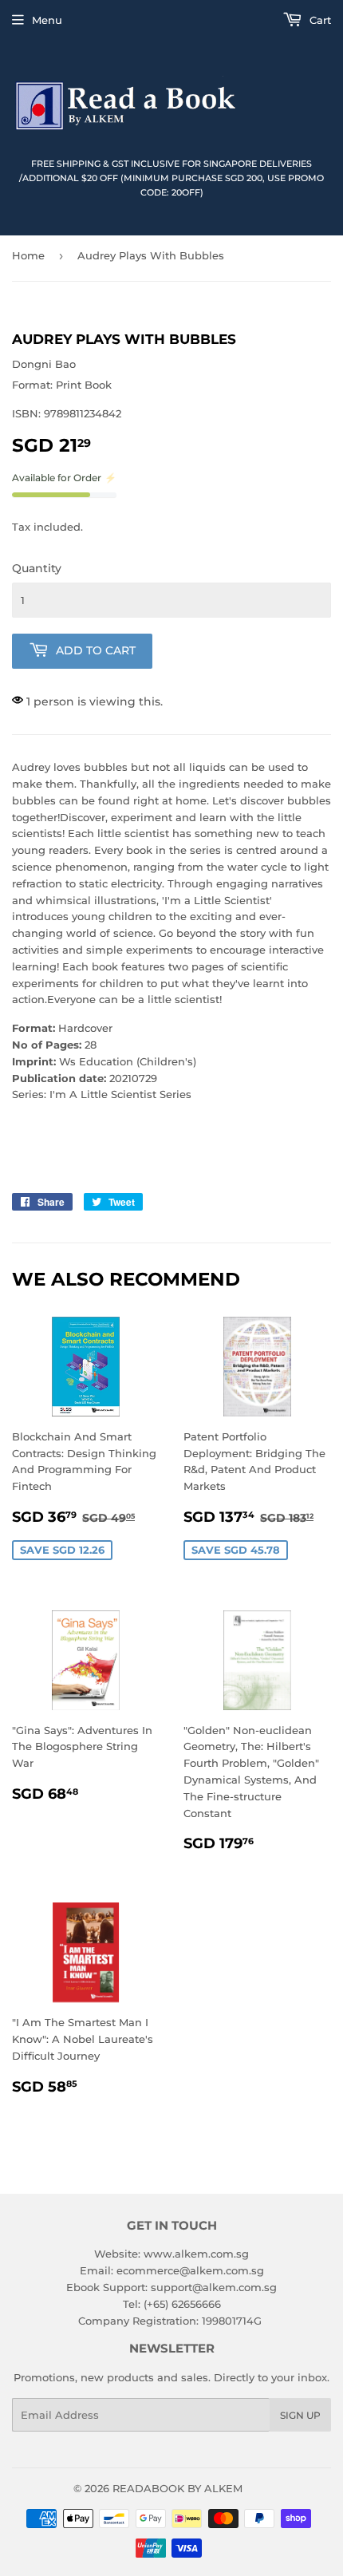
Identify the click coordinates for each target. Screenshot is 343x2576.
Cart (319, 20)
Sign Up (300, 2415)
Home (28, 255)
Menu (47, 20)
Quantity (37, 568)
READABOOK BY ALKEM (177, 2488)
